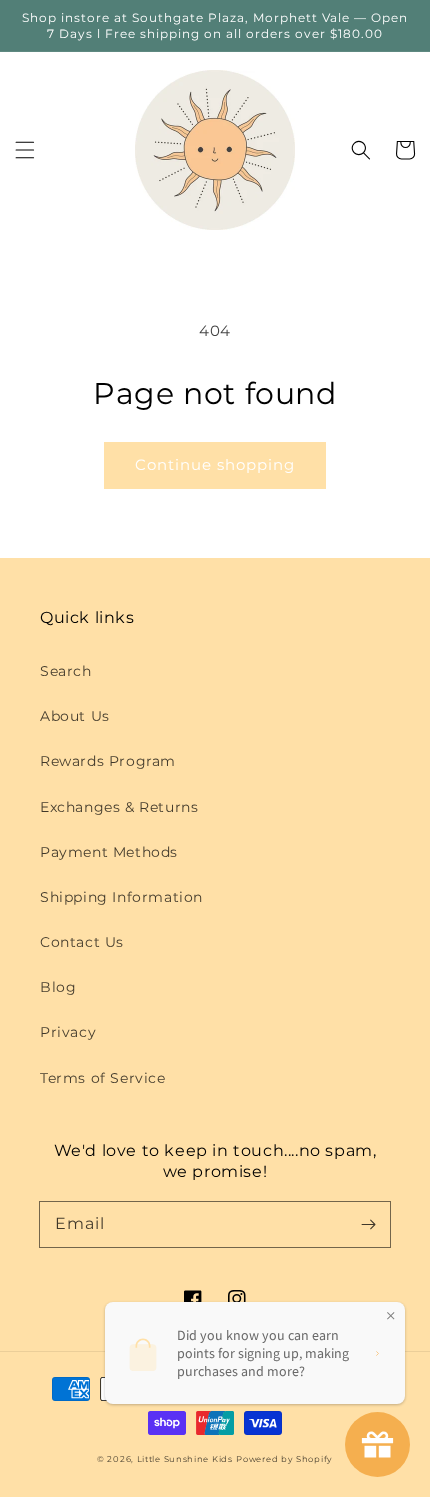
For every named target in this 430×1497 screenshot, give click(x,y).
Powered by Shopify (284, 1459)
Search (66, 671)
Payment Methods (109, 852)
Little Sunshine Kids (185, 1459)
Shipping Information (121, 897)
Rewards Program (108, 761)
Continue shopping (215, 464)
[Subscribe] (368, 1224)
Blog (58, 987)
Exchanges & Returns (119, 807)
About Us (75, 716)
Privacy (68, 1032)
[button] (25, 150)
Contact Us (82, 942)
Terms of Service (103, 1078)
